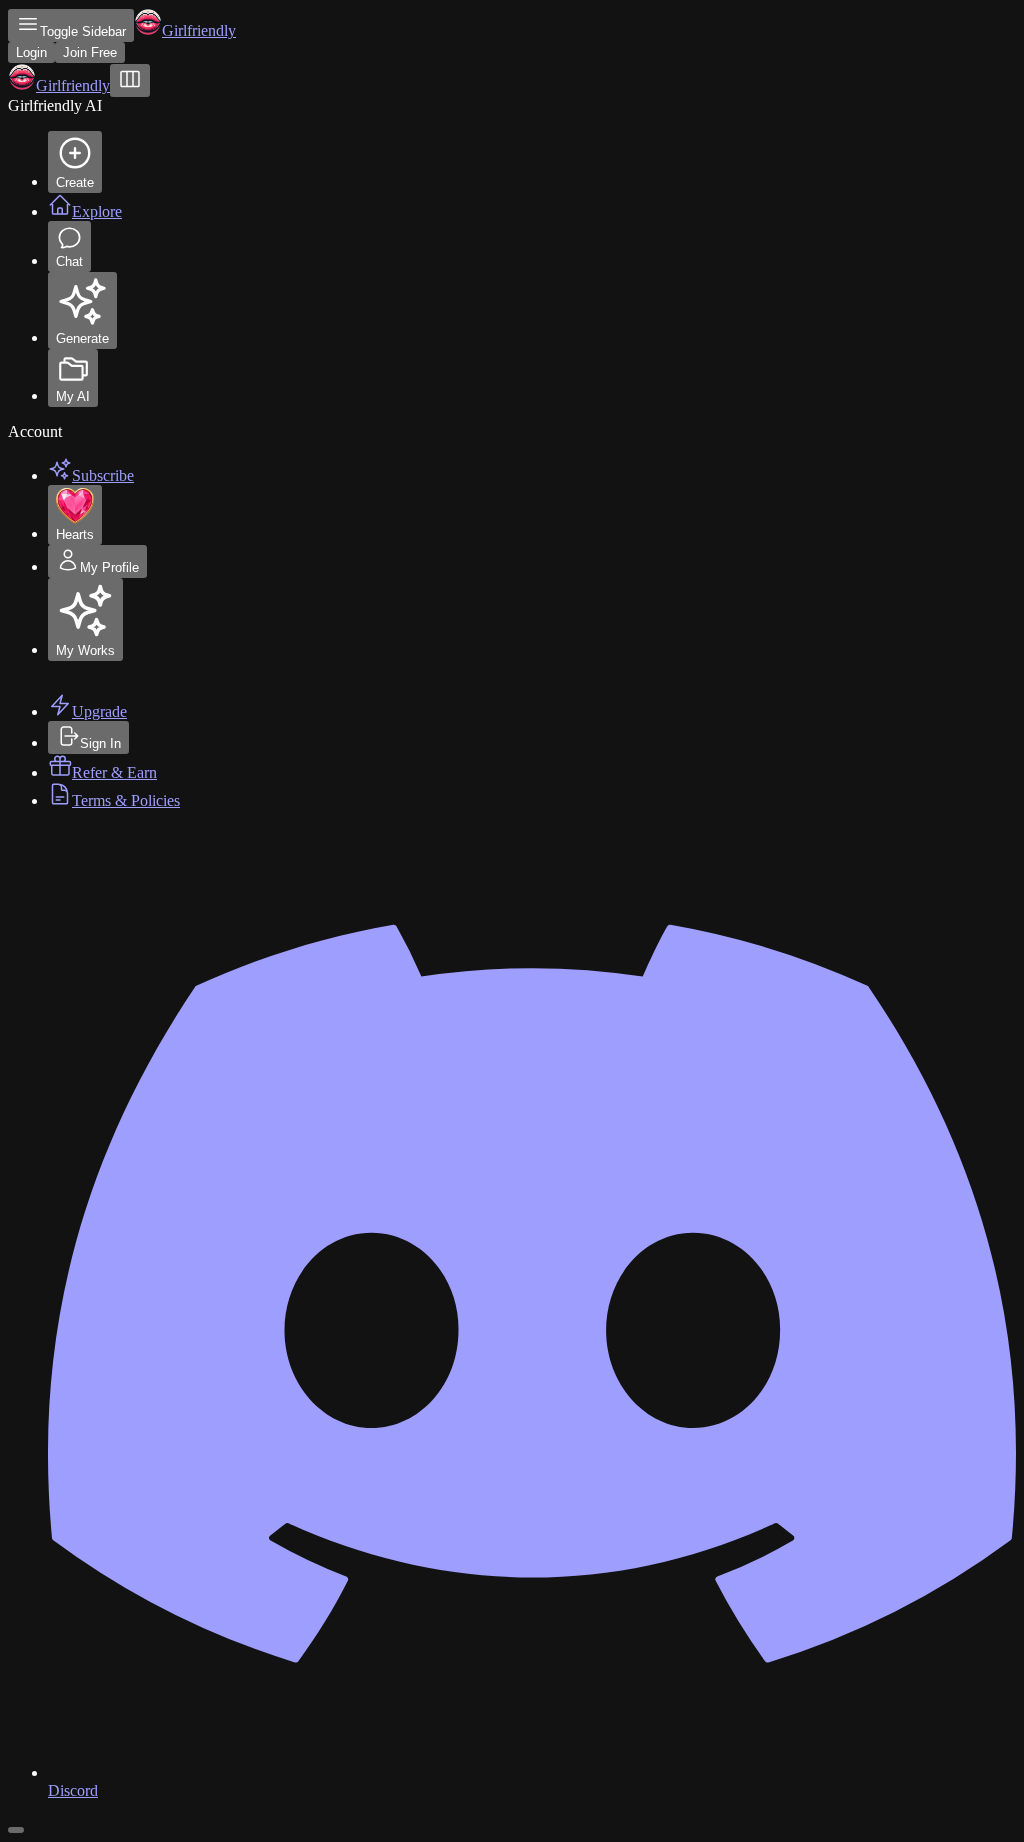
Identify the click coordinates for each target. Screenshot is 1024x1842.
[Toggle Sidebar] (130, 80)
